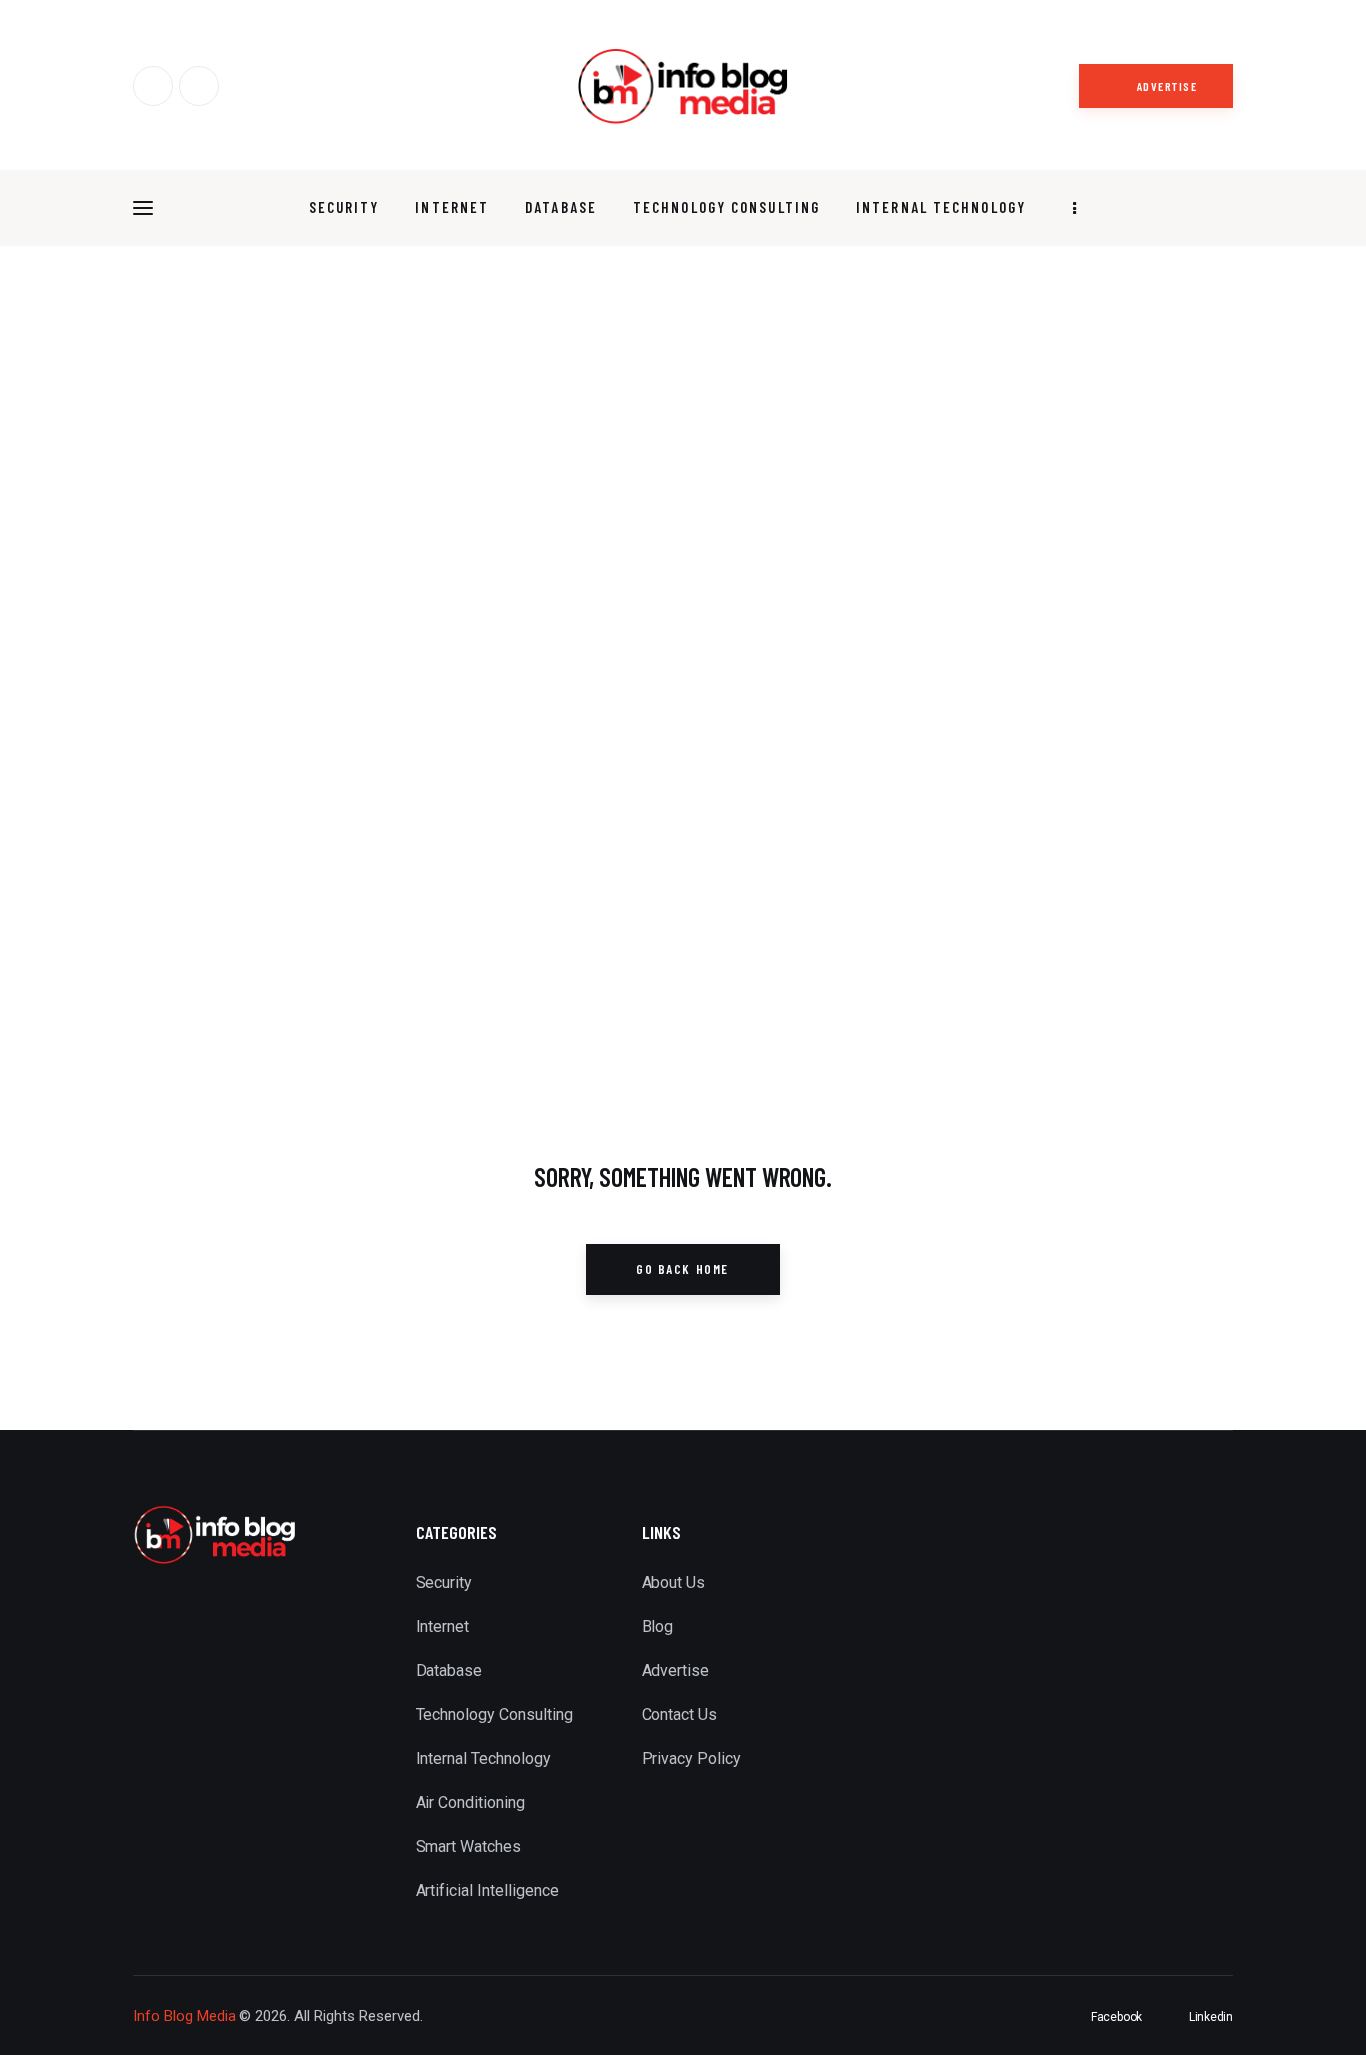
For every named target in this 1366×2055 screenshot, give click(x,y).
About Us (674, 1582)
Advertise (676, 1670)
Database (449, 1670)
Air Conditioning (470, 1802)
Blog (658, 1626)
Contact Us (680, 1714)
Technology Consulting (494, 1714)
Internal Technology (483, 1758)
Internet (443, 1626)
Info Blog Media (184, 2016)
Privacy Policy (692, 1758)
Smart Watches (469, 1846)
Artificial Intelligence (487, 1890)
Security (444, 1582)
